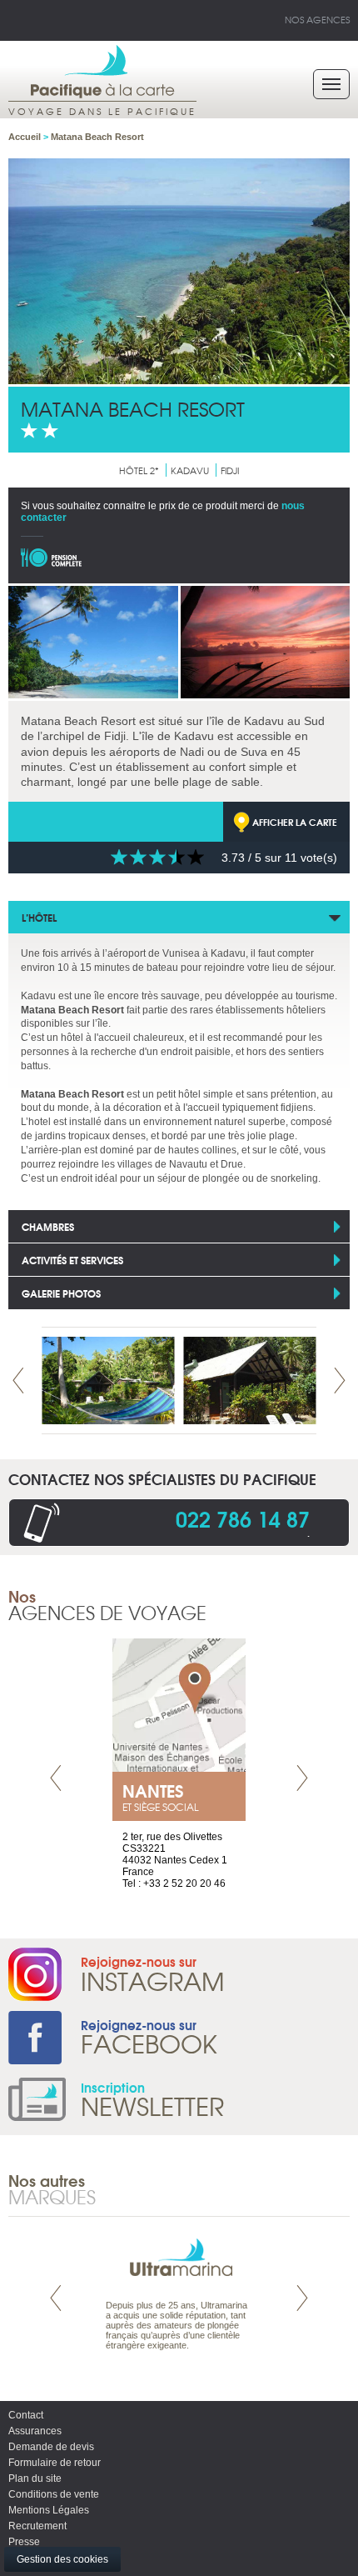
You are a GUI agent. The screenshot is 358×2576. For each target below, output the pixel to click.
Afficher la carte (295, 822)
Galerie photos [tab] (61, 1293)
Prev (18, 1381)
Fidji (230, 470)
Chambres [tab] (48, 1226)
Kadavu (190, 470)
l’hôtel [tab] (39, 917)
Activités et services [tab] (72, 1260)
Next (340, 1381)
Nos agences (317, 19)
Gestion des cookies (62, 2559)
